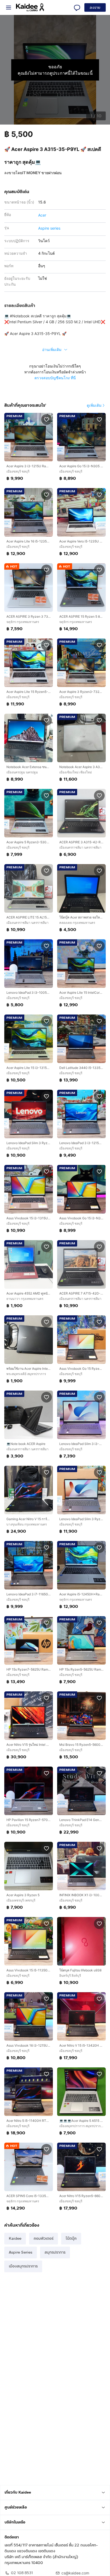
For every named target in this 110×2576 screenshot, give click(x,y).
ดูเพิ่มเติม (94, 405)
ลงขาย (95, 8)
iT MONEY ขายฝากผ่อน (42, 173)
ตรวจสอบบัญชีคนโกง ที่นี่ (55, 378)
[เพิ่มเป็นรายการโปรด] (46, 419)
